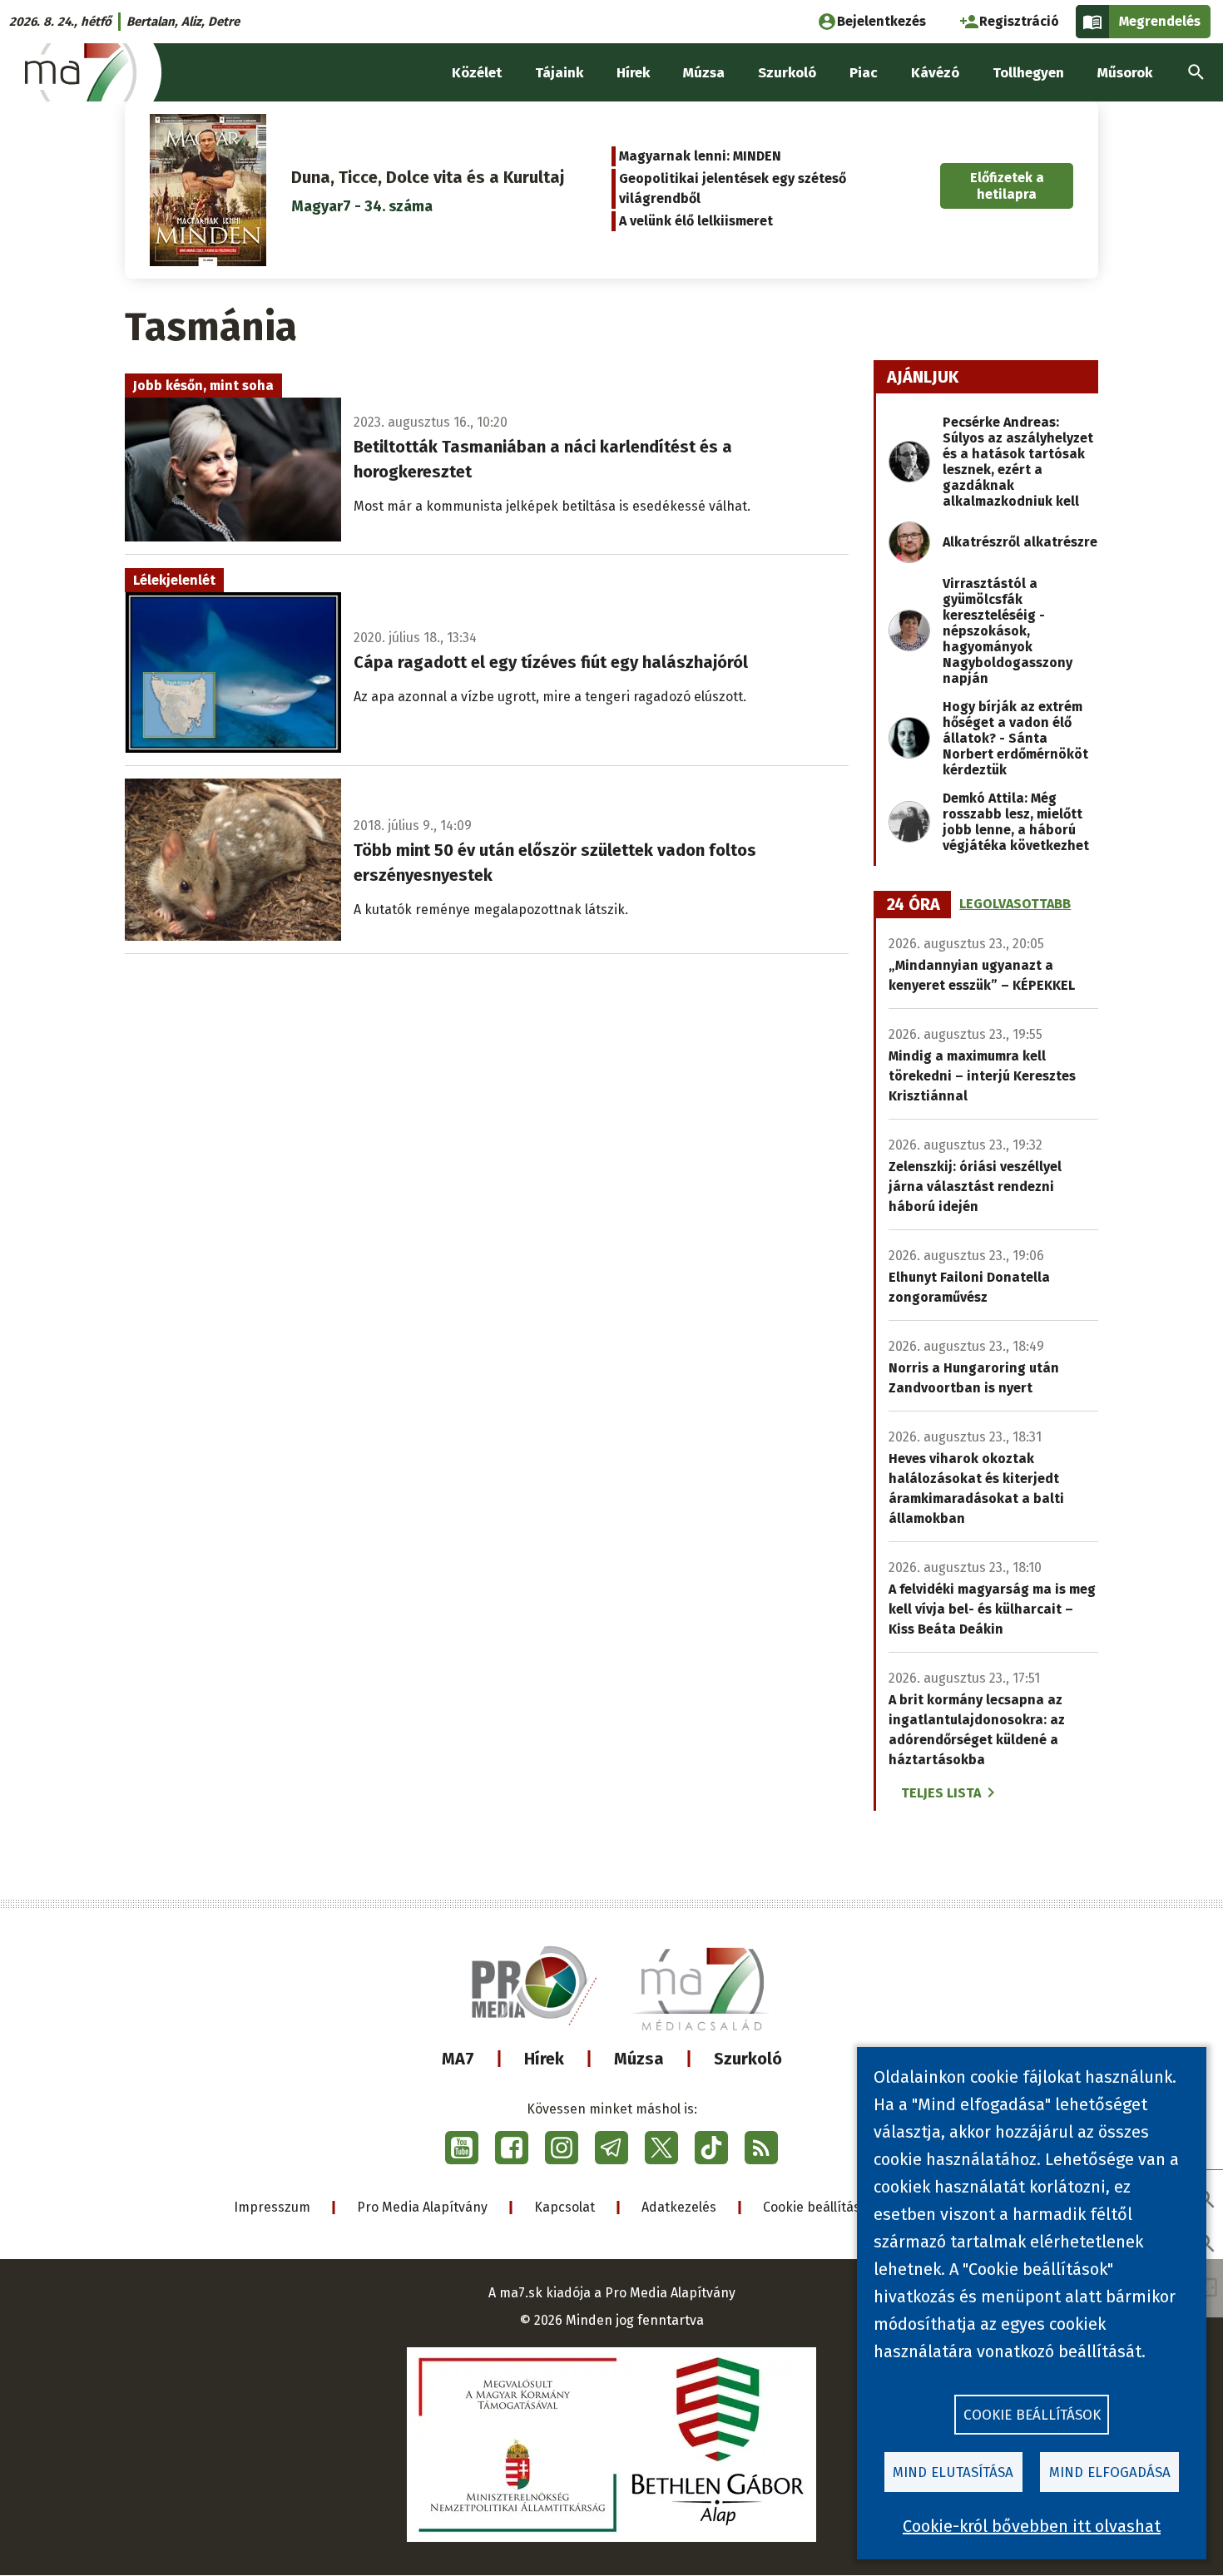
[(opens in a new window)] (462, 2148)
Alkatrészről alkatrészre (1020, 542)
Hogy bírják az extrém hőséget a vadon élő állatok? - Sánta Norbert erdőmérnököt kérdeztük (1015, 738)
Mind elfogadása (1110, 2472)
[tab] (914, 905)
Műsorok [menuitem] (1125, 73)
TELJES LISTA (941, 1793)
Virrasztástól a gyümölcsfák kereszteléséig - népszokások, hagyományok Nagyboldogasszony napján (1008, 631)
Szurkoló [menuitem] (787, 73)
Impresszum (272, 2207)
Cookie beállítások (819, 2207)
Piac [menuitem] (864, 73)
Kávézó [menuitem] (935, 73)
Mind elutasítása (953, 2472)
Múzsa (639, 2059)
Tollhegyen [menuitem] (1028, 73)
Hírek (544, 2059)
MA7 (458, 2059)
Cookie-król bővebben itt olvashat (1032, 2526)
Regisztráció (1019, 21)
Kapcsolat (564, 2207)
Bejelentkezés (881, 21)
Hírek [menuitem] (633, 73)
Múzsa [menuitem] (704, 73)
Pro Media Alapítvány (422, 2207)
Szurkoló (748, 2059)
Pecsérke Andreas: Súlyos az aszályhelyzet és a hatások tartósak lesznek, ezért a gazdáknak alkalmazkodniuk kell (1018, 462)
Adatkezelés (679, 2207)
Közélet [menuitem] (477, 73)
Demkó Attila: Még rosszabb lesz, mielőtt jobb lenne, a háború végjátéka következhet (1016, 822)
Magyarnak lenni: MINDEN (700, 156)
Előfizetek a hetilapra (1007, 185)
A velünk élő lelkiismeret (696, 221)
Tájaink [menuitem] (559, 73)
